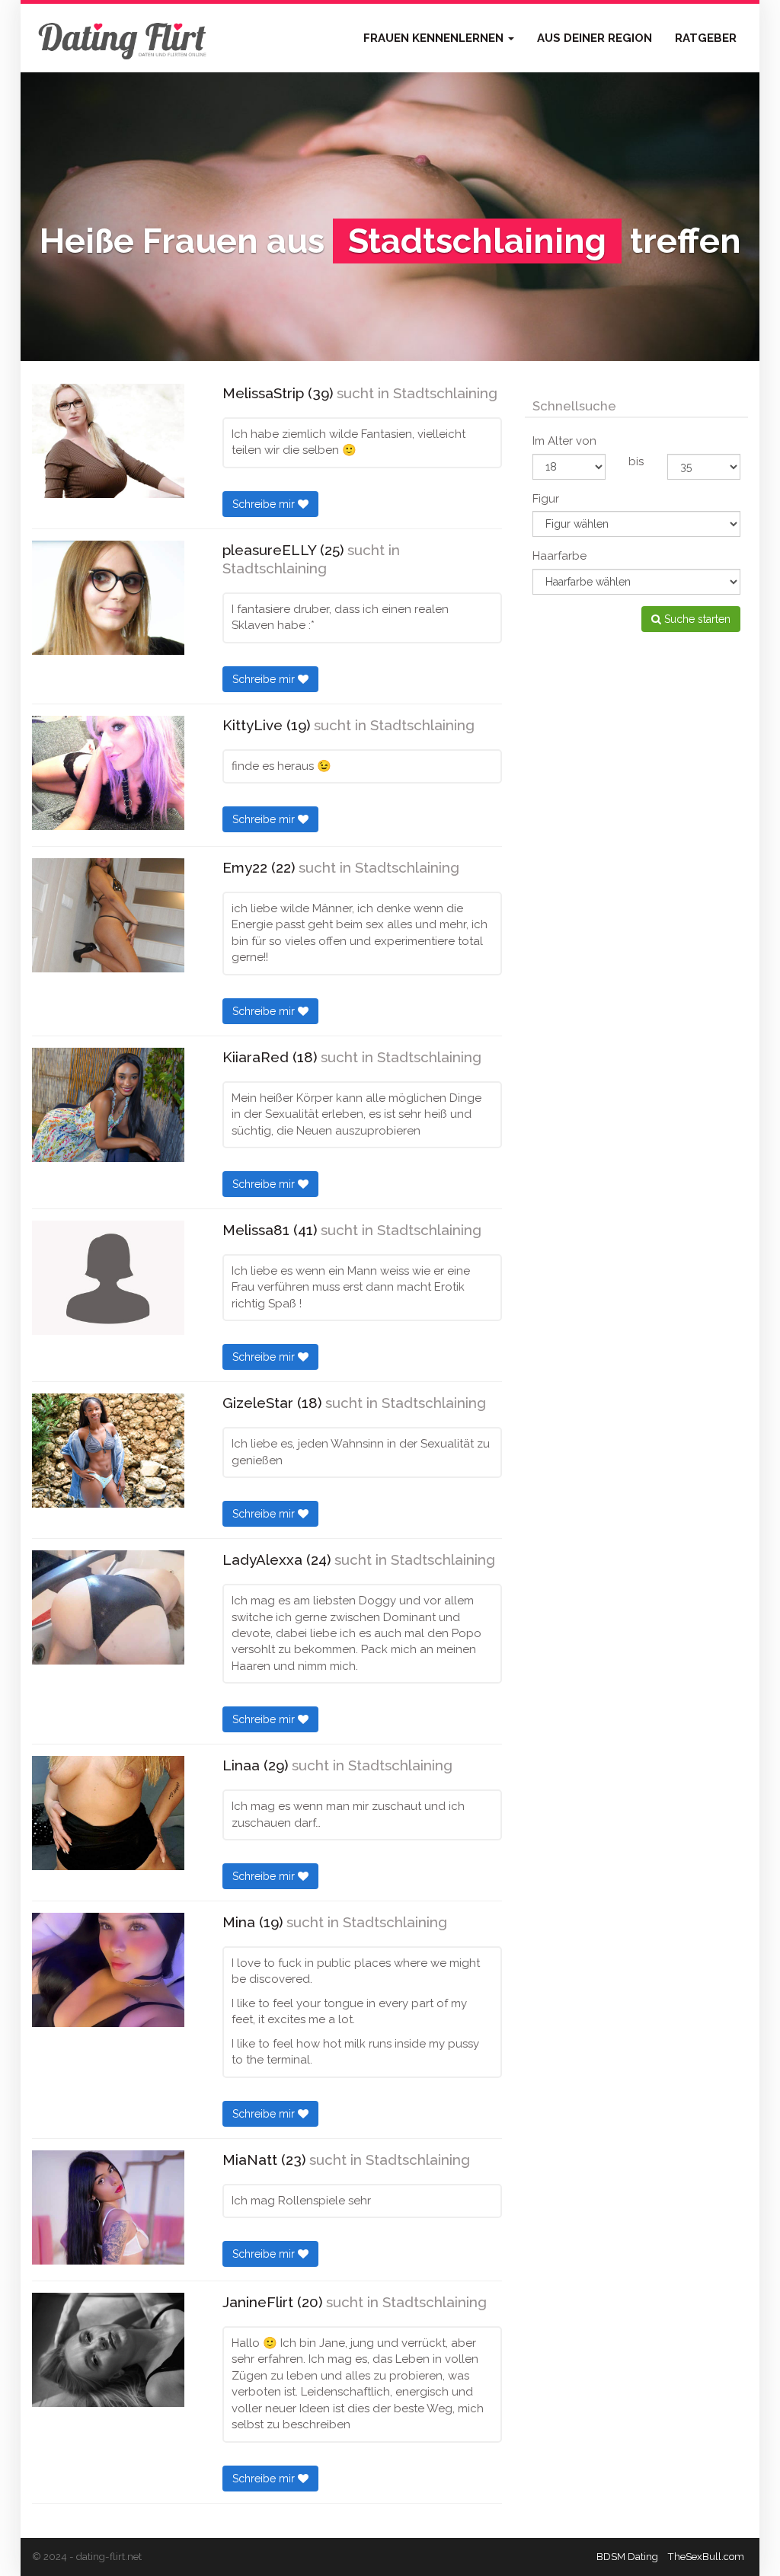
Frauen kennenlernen (435, 38)
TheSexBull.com (706, 2557)
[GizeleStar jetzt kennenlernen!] (108, 1451)
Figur (546, 499)
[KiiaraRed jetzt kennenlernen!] (108, 1105)
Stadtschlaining (445, 393)
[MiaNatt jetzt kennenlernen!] (108, 2207)
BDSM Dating (627, 2557)
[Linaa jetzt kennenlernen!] (108, 1813)
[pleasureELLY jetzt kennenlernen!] (108, 598)
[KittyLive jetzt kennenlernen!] (108, 773)
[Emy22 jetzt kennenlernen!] (108, 915)
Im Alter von (564, 441)
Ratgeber (706, 38)
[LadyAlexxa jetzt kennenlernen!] (108, 1607)
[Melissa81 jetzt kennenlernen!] (108, 1278)
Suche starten (696, 619)
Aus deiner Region (595, 38)
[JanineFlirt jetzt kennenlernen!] (108, 2350)
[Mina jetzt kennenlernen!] (108, 1970)
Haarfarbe (559, 556)
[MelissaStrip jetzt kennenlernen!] (108, 441)
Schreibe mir (265, 504)
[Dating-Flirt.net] (123, 38)
